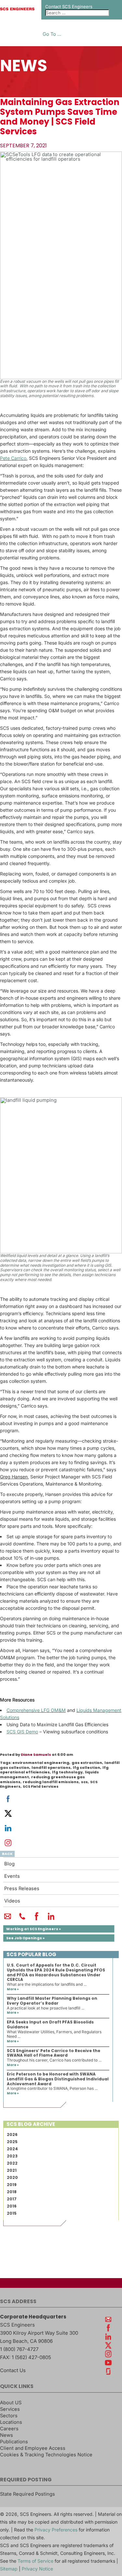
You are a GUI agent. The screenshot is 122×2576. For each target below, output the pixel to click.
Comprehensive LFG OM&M (36, 1710)
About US (11, 2403)
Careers (9, 2429)
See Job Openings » (25, 1938)
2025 (12, 2142)
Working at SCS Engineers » (34, 1929)
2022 (12, 2163)
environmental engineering (41, 1763)
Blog (9, 1864)
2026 (12, 2135)
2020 (12, 2177)
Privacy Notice (37, 2569)
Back (7, 1854)
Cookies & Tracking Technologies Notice (46, 2455)
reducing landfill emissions (51, 1782)
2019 (12, 2185)
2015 (12, 2213)
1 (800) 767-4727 (19, 2349)
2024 (12, 2149)
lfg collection (87, 1768)
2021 (12, 2170)
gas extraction (87, 1763)
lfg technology (67, 1772)
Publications (14, 2442)
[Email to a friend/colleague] (8, 1919)
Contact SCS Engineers (69, 7)
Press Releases (22, 1889)
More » (13, 1989)
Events (12, 1876)
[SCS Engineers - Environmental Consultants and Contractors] (17, 9)
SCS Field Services (41, 1786)
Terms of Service (35, 2561)
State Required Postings (27, 2494)
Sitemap (9, 2569)
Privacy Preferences (56, 2530)
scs (84, 1782)
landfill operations (51, 1768)
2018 (12, 2192)
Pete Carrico (13, 458)
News (7, 2435)
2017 (12, 2199)
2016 (12, 2206)
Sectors (9, 2416)
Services (10, 2409)
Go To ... (52, 34)
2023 (12, 2156)
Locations (11, 2422)
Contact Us (13, 2370)
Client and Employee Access (33, 2448)
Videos (12, 1901)
